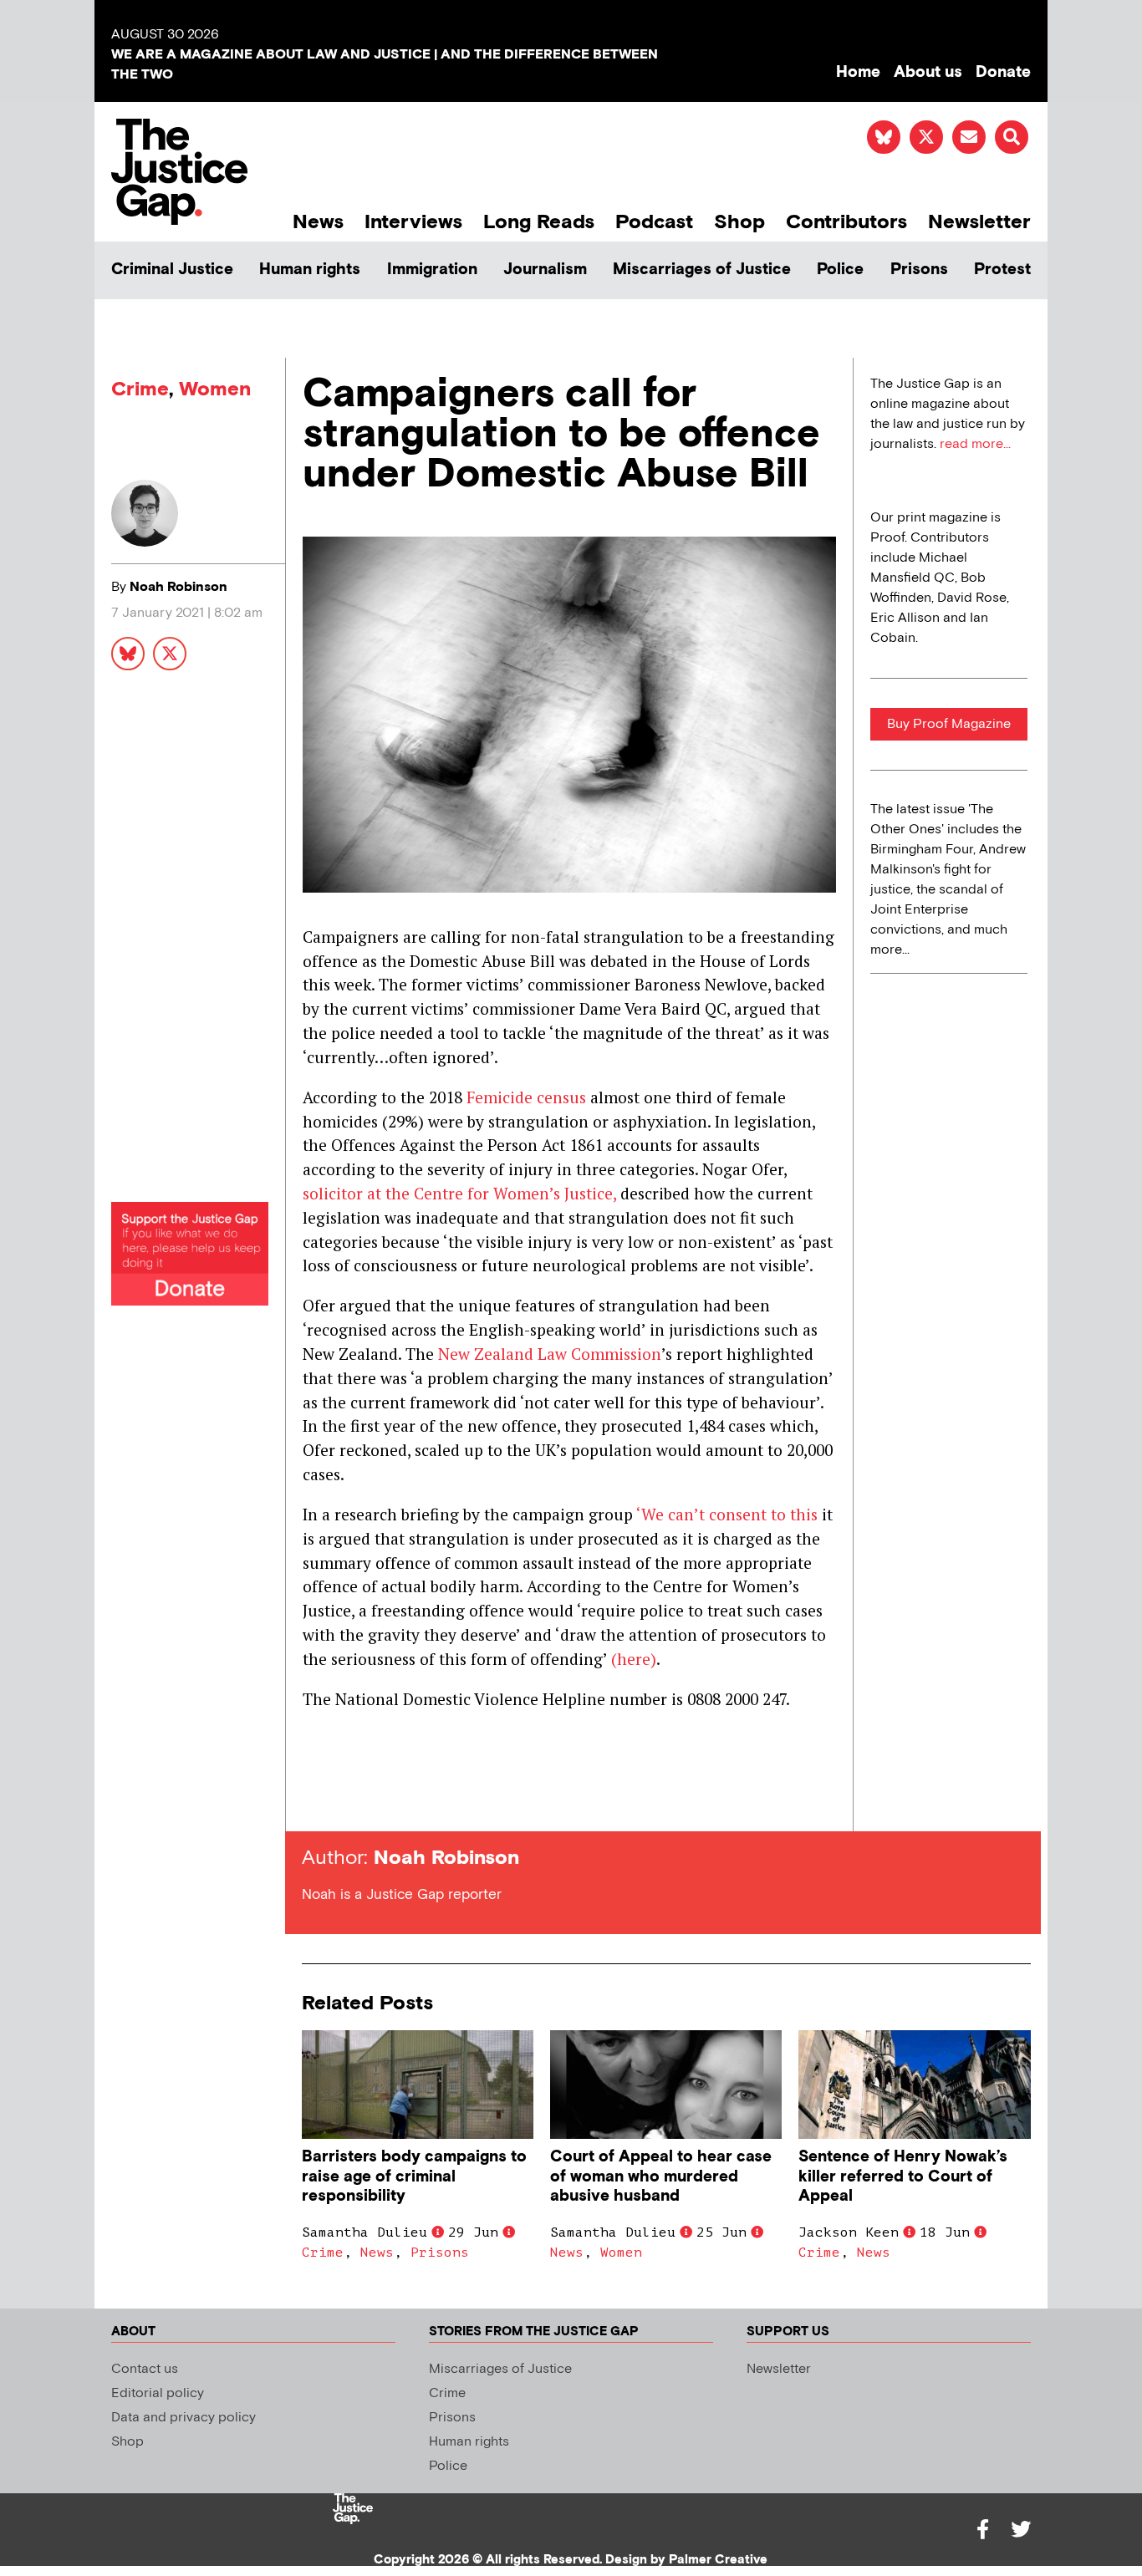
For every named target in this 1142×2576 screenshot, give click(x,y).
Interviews (413, 222)
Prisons (919, 270)
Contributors (846, 222)
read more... (975, 444)
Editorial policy (158, 2393)
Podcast (654, 222)
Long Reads (539, 222)
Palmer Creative (718, 2560)
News (318, 222)
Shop (739, 222)
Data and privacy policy (184, 2418)
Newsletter (979, 222)
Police (840, 270)
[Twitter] (1021, 2529)
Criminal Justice (172, 270)
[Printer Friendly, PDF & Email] (314, 1801)
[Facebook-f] (982, 2529)
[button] (1012, 137)
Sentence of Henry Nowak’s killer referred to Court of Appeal (903, 2176)
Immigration (432, 270)
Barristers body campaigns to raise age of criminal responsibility (414, 2176)
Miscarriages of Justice (702, 270)
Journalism (545, 270)
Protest (1002, 270)
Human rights (310, 270)
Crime (140, 389)
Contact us (145, 2369)
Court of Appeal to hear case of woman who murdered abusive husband (661, 2176)
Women (215, 389)
